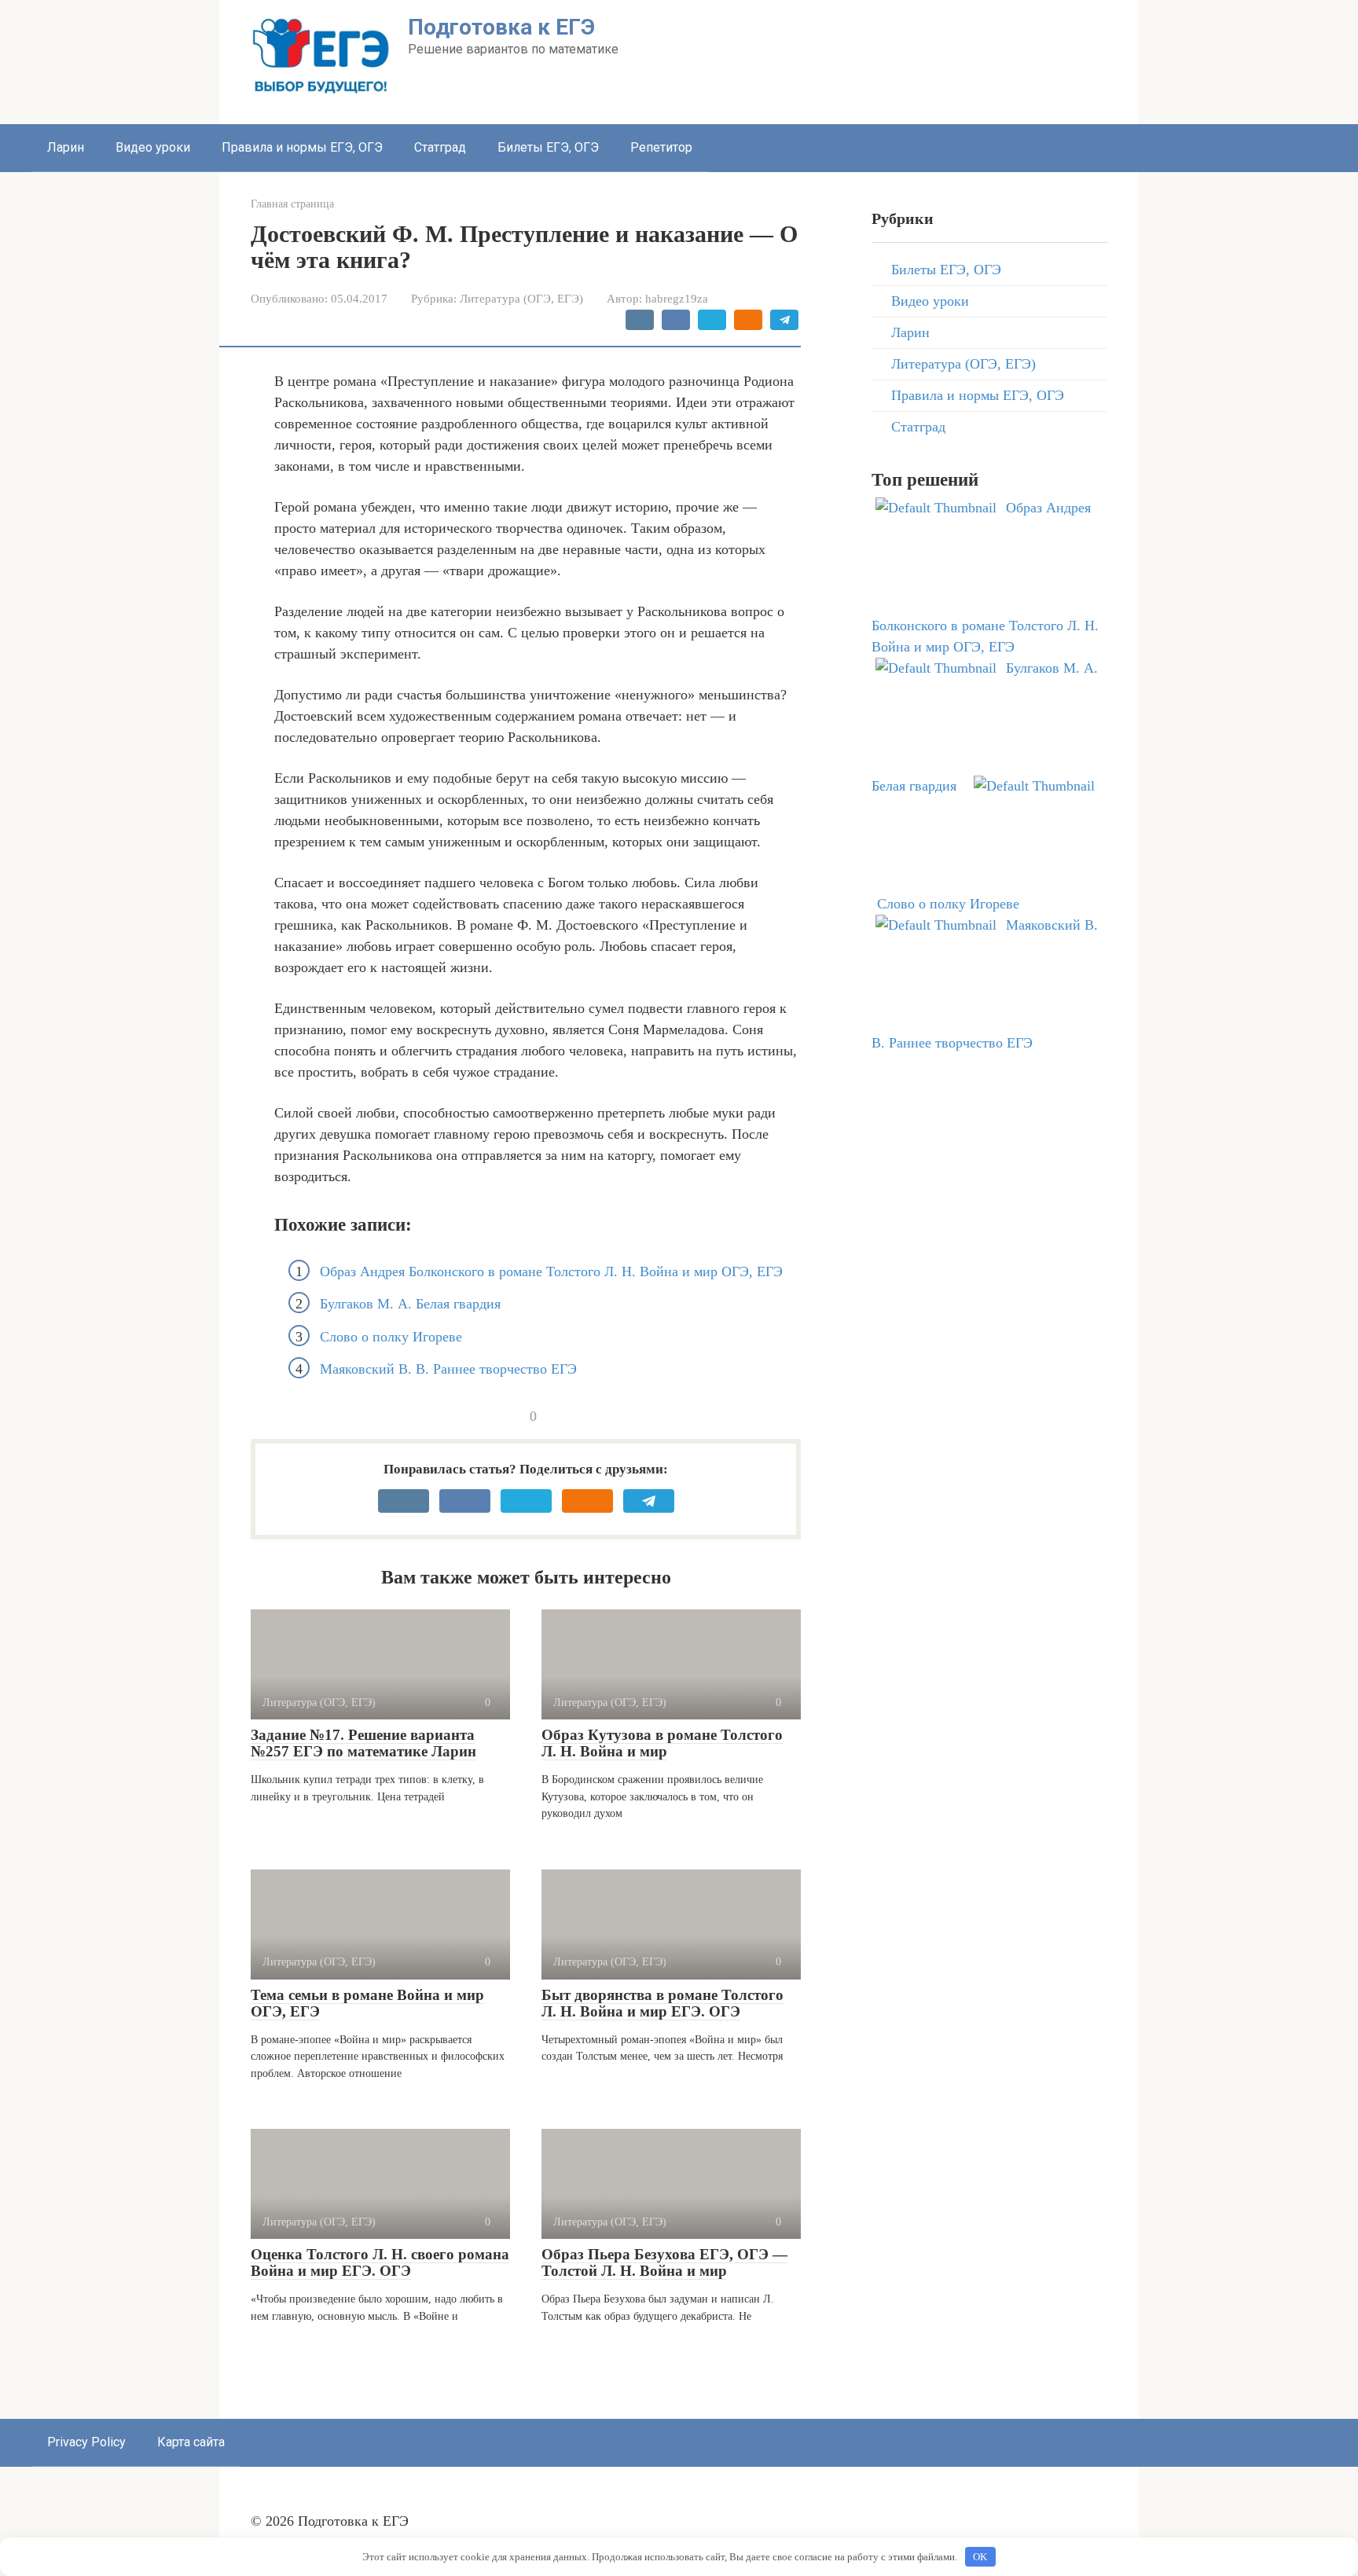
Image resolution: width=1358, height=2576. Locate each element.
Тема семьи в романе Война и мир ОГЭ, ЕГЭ (367, 2003)
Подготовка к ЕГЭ (501, 27)
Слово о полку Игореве (391, 1337)
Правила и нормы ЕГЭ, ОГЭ (302, 147)
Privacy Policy (86, 2442)
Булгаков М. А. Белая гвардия (410, 1304)
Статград (440, 147)
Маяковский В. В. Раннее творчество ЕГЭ (448, 1369)
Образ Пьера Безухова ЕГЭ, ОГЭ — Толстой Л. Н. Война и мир (664, 2262)
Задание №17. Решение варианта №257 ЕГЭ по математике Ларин (363, 1743)
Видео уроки (153, 147)
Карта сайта (191, 2442)
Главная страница (292, 204)
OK (980, 2557)
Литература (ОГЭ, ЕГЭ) (521, 298)
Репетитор (661, 147)
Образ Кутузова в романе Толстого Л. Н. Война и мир (662, 1743)
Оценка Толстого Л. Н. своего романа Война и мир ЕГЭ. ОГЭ (380, 2262)
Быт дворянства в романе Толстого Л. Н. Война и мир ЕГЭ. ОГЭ (662, 2003)
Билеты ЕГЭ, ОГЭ (548, 147)
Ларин (66, 147)
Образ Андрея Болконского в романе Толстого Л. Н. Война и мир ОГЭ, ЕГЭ (551, 1271)
